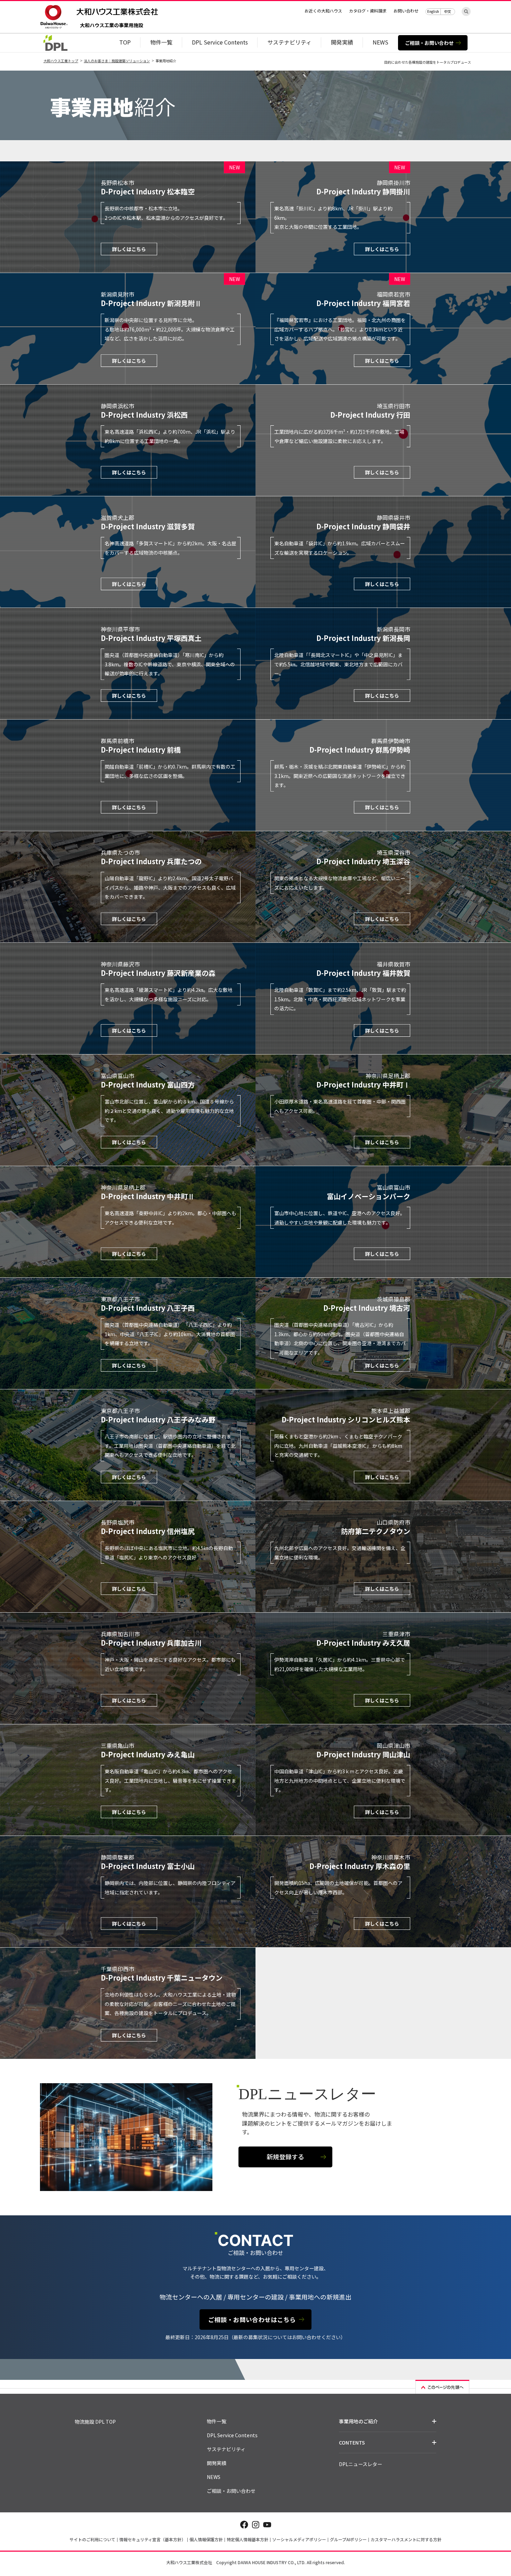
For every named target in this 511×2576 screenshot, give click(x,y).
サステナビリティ (289, 42)
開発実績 (342, 42)
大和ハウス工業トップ (61, 61)
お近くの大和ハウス (323, 11)
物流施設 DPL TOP (95, 2422)
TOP (125, 42)
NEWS (380, 42)
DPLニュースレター (360, 2464)
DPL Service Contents (220, 42)
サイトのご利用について (92, 2539)
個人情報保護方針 (206, 2539)
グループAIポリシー (348, 2539)
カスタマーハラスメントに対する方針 (406, 2539)
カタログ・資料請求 (368, 11)
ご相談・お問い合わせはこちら (252, 2320)
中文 (448, 11)
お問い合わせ (406, 11)
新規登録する (285, 2157)
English (433, 11)
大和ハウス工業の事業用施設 (112, 26)
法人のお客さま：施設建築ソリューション (117, 61)
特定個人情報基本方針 (248, 2539)
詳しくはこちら (129, 249)
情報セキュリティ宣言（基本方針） (152, 2539)
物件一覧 (161, 42)
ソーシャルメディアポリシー (299, 2539)
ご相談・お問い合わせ (429, 43)
